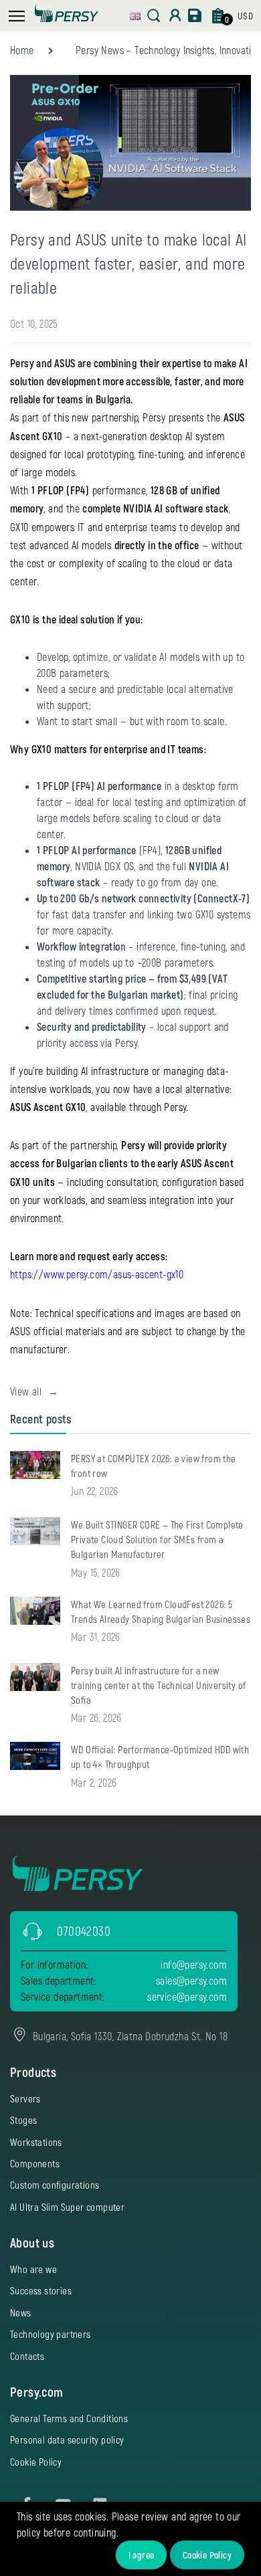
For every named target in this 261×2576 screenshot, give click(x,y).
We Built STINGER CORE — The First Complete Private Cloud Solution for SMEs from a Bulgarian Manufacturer (157, 1539)
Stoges (23, 2120)
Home (22, 50)
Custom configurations (55, 2185)
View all (34, 1391)
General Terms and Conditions (69, 2418)
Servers (25, 2098)
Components (35, 2163)
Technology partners (51, 2334)
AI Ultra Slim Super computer (67, 2207)
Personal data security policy (67, 2440)
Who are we (33, 2269)
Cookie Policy (207, 2555)
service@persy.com (187, 1996)
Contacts (27, 2356)
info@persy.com (194, 1964)
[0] (218, 16)
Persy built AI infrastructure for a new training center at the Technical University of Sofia (158, 1685)
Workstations (36, 2142)
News (21, 2312)
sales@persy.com (191, 1980)
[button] (135, 14)
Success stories (41, 2290)
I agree (142, 2555)
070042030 (84, 1931)
